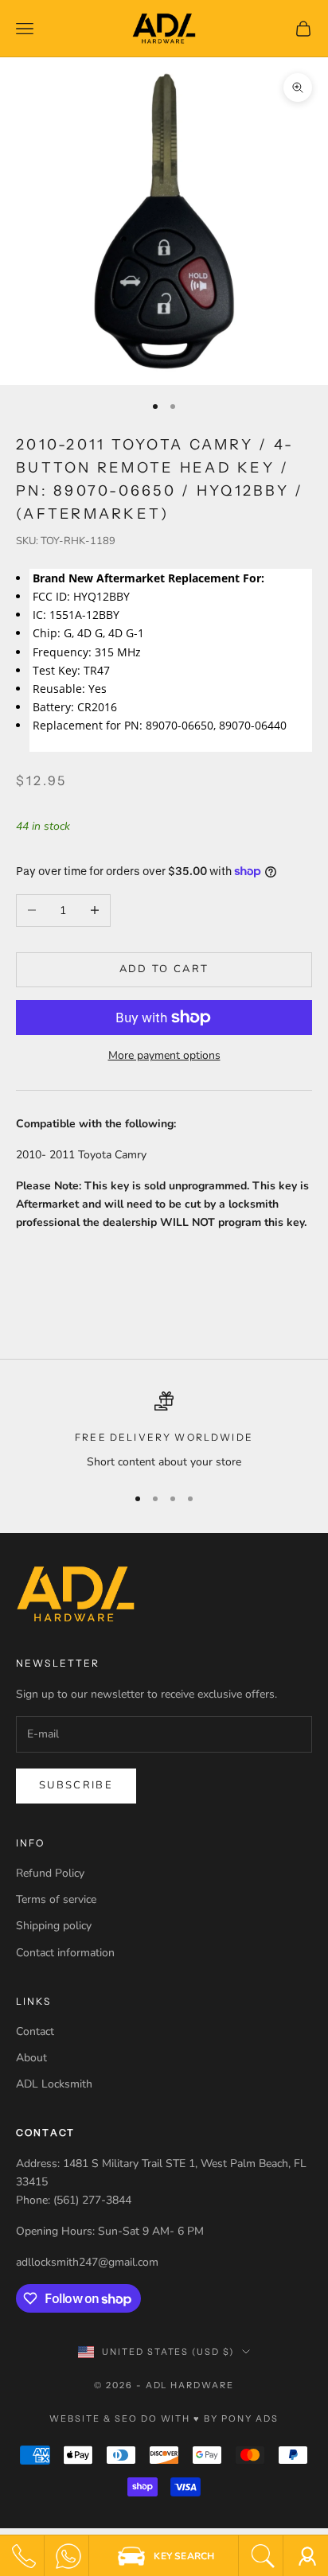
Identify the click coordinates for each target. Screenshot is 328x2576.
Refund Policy (50, 1873)
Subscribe (76, 1785)
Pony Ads (250, 2418)
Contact (35, 2031)
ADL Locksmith (54, 2084)
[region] (164, 1431)
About (31, 2058)
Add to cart (164, 969)
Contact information (65, 1953)
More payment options (164, 1055)
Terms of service (56, 1899)
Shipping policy (54, 1926)
